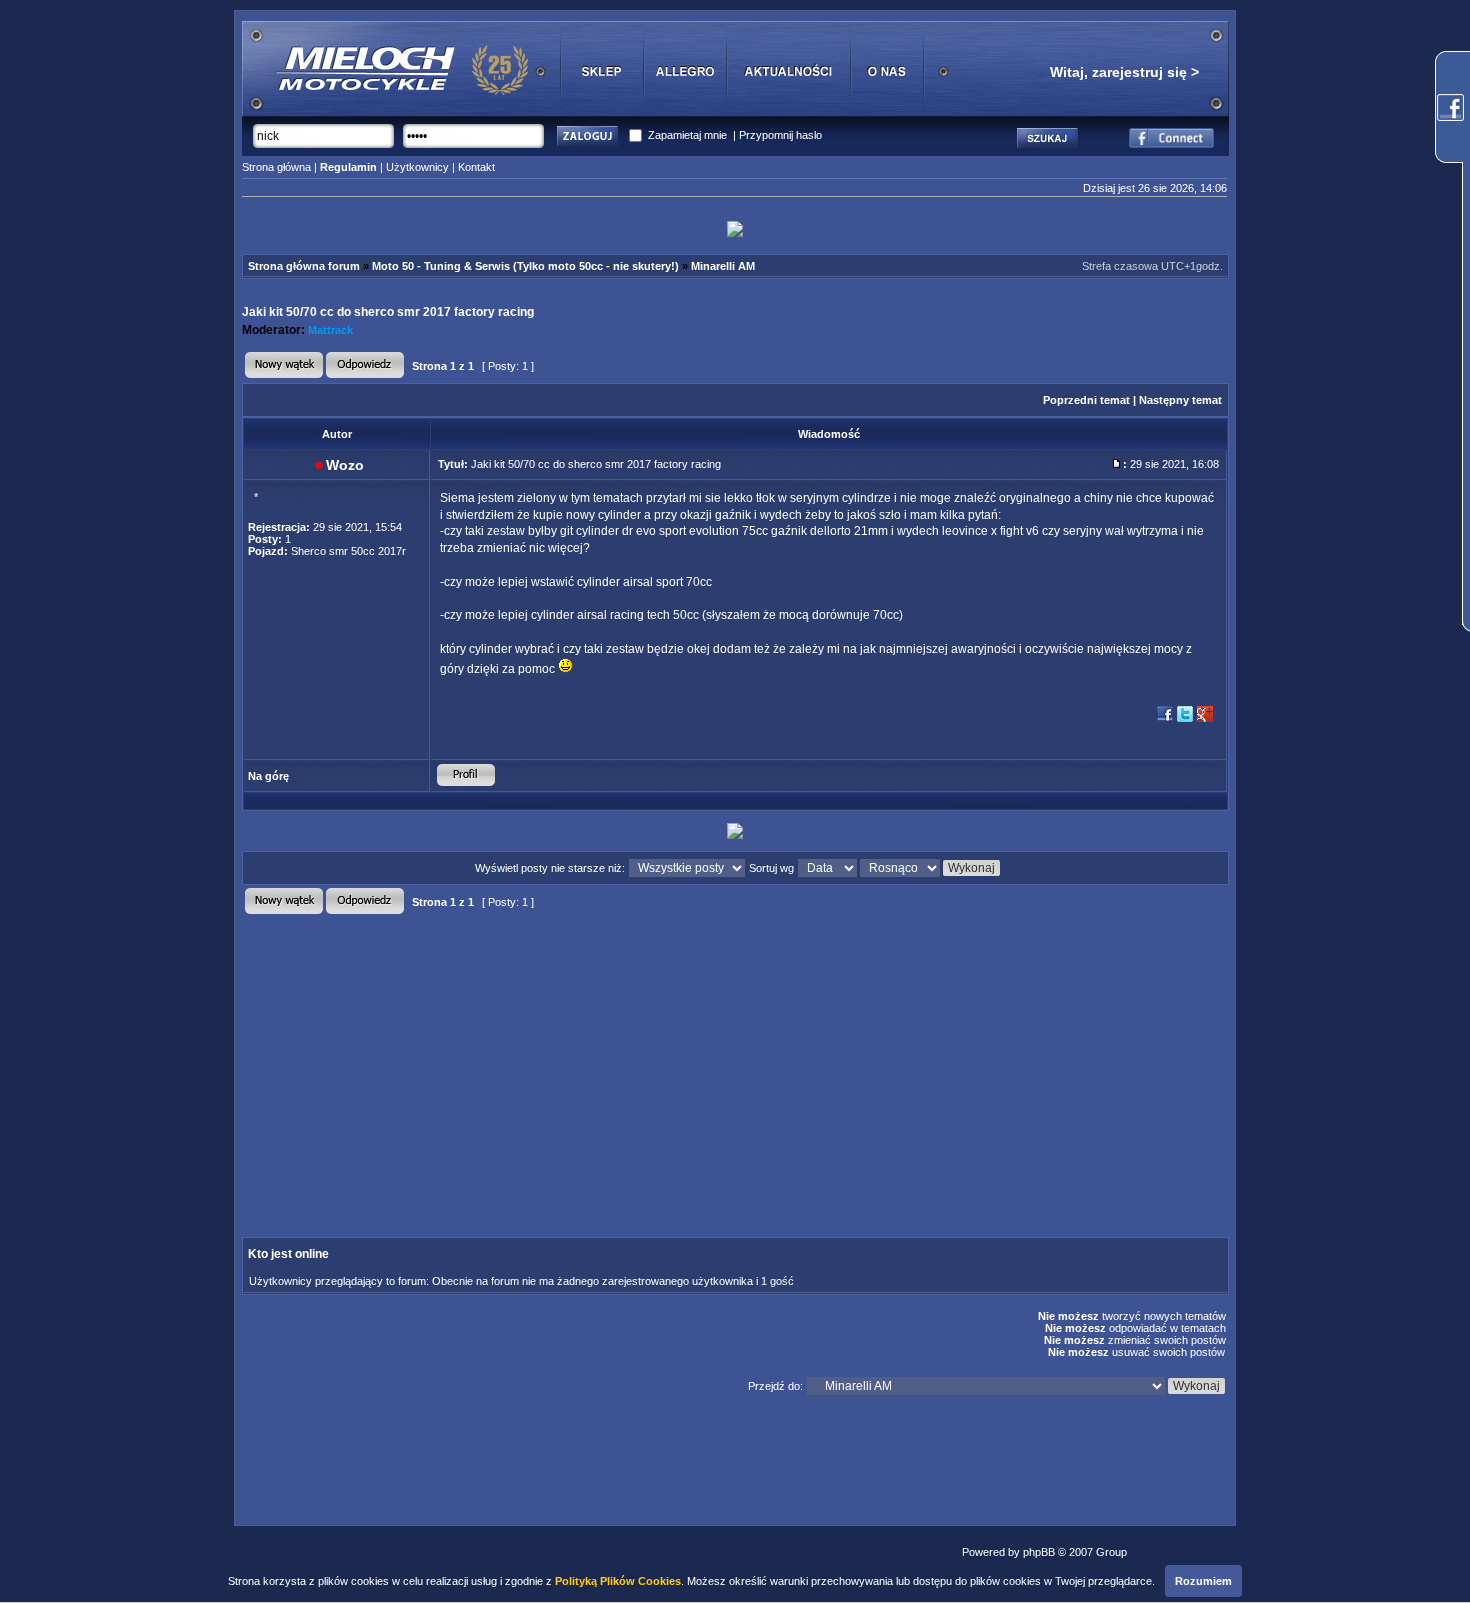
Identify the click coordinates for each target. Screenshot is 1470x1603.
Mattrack (330, 330)
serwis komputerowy (1180, 1552)
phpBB (1039, 1552)
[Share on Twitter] (1185, 720)
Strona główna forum (304, 266)
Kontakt (476, 167)
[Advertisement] (566, 1059)
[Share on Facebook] (1165, 720)
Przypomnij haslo (780, 135)
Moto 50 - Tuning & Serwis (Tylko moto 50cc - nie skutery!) (525, 266)
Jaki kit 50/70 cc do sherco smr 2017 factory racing (388, 312)
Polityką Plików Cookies (618, 1581)
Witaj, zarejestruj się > (1124, 72)
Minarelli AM (723, 266)
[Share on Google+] (1205, 720)
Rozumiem (1203, 1581)
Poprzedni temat (1086, 400)
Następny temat (1180, 400)
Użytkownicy (417, 167)
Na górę (268, 776)
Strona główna (276, 167)
